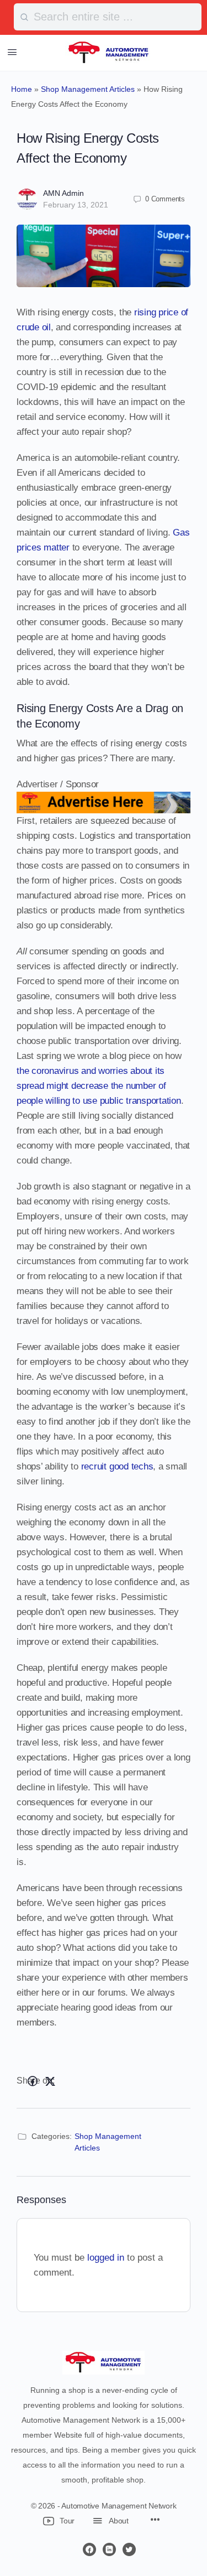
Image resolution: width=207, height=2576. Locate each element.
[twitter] (129, 2549)
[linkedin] (109, 2549)
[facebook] (89, 2549)
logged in (106, 2258)
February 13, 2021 (76, 205)
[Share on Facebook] (33, 2081)
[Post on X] (50, 2081)
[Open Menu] (12, 52)
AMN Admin (63, 193)
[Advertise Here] (104, 806)
